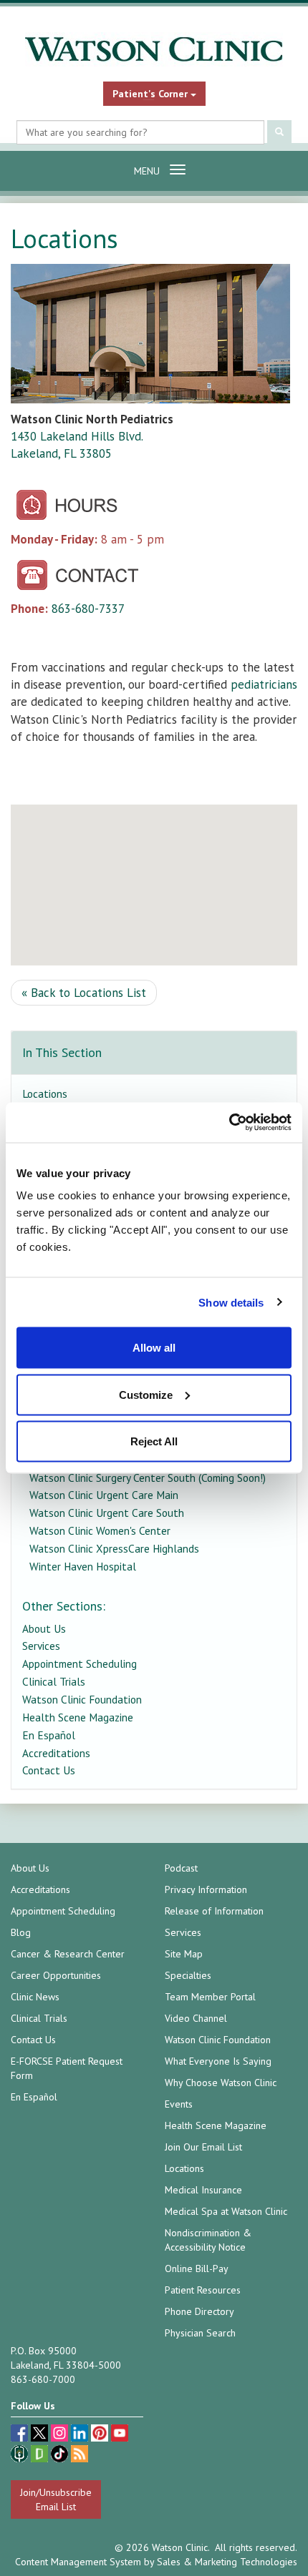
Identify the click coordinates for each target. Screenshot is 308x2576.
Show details (231, 1302)
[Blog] (80, 2455)
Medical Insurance (203, 2190)
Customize (146, 1394)
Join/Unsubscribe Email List (56, 2499)
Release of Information (214, 1911)
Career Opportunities (56, 1975)
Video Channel (196, 2018)
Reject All (154, 1441)
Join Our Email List (203, 2147)
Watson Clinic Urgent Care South (107, 1513)
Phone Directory (199, 2311)
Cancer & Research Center (68, 1954)
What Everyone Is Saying (218, 2061)
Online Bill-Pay (197, 2268)
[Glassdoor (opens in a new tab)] (41, 2455)
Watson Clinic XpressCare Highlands (114, 1548)
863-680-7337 (88, 609)
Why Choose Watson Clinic (221, 2083)
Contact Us (49, 1770)
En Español (49, 1735)
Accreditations (56, 1753)
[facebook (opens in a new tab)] (21, 2435)
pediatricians (264, 684)
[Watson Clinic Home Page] (154, 49)
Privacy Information (206, 1889)
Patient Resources (203, 2290)
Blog (21, 1932)
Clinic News (35, 1997)
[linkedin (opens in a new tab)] (81, 2435)
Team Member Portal (210, 1997)
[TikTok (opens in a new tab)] (61, 2455)
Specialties (188, 1975)
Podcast (181, 1868)
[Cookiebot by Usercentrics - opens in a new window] (229, 1123)
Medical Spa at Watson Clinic (226, 2211)
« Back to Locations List (84, 993)
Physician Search (200, 2333)
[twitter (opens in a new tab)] (41, 2435)
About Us (44, 1628)
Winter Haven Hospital (83, 1566)
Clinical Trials (54, 1681)
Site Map (184, 1954)
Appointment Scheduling (80, 1663)
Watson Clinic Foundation (82, 1699)
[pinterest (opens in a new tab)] (101, 2435)
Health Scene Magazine (78, 1717)
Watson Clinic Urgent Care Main (104, 1495)
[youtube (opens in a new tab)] (120, 2435)
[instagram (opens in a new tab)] (61, 2435)
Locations (45, 1093)
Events (179, 2104)
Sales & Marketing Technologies (227, 2562)
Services (41, 1646)
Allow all (154, 1348)
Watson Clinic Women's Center (100, 1530)
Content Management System (78, 2562)
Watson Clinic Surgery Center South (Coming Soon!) (148, 1478)
